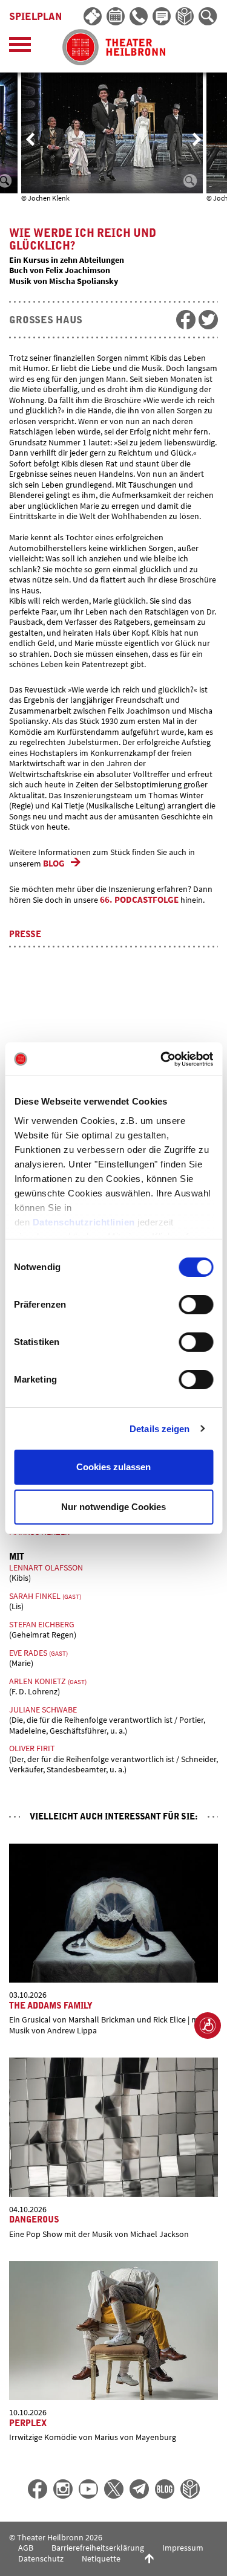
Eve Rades (38, 1653)
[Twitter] (114, 2489)
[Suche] (208, 17)
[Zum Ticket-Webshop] (93, 17)
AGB (26, 2548)
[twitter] (208, 320)
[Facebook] (38, 2489)
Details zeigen (160, 1429)
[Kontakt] (139, 17)
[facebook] (186, 320)
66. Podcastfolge (139, 899)
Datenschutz (41, 2558)
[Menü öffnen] (20, 47)
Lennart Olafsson (46, 1567)
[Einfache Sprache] (185, 17)
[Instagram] (63, 2489)
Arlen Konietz (48, 1681)
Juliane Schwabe (43, 1709)
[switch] (196, 1305)
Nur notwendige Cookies (113, 1507)
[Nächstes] (197, 139)
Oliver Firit (32, 1748)
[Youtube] (88, 2489)
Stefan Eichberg (42, 1624)
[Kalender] (116, 17)
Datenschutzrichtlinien (83, 1222)
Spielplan (36, 17)
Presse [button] (25, 935)
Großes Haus (46, 320)
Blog (54, 863)
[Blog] (165, 2489)
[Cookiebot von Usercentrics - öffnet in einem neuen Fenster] (162, 1059)
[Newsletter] (162, 17)
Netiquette (101, 2558)
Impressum (183, 2548)
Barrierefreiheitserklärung (98, 2548)
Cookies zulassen (113, 1467)
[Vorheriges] (30, 139)
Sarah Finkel (45, 1596)
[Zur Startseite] (114, 47)
